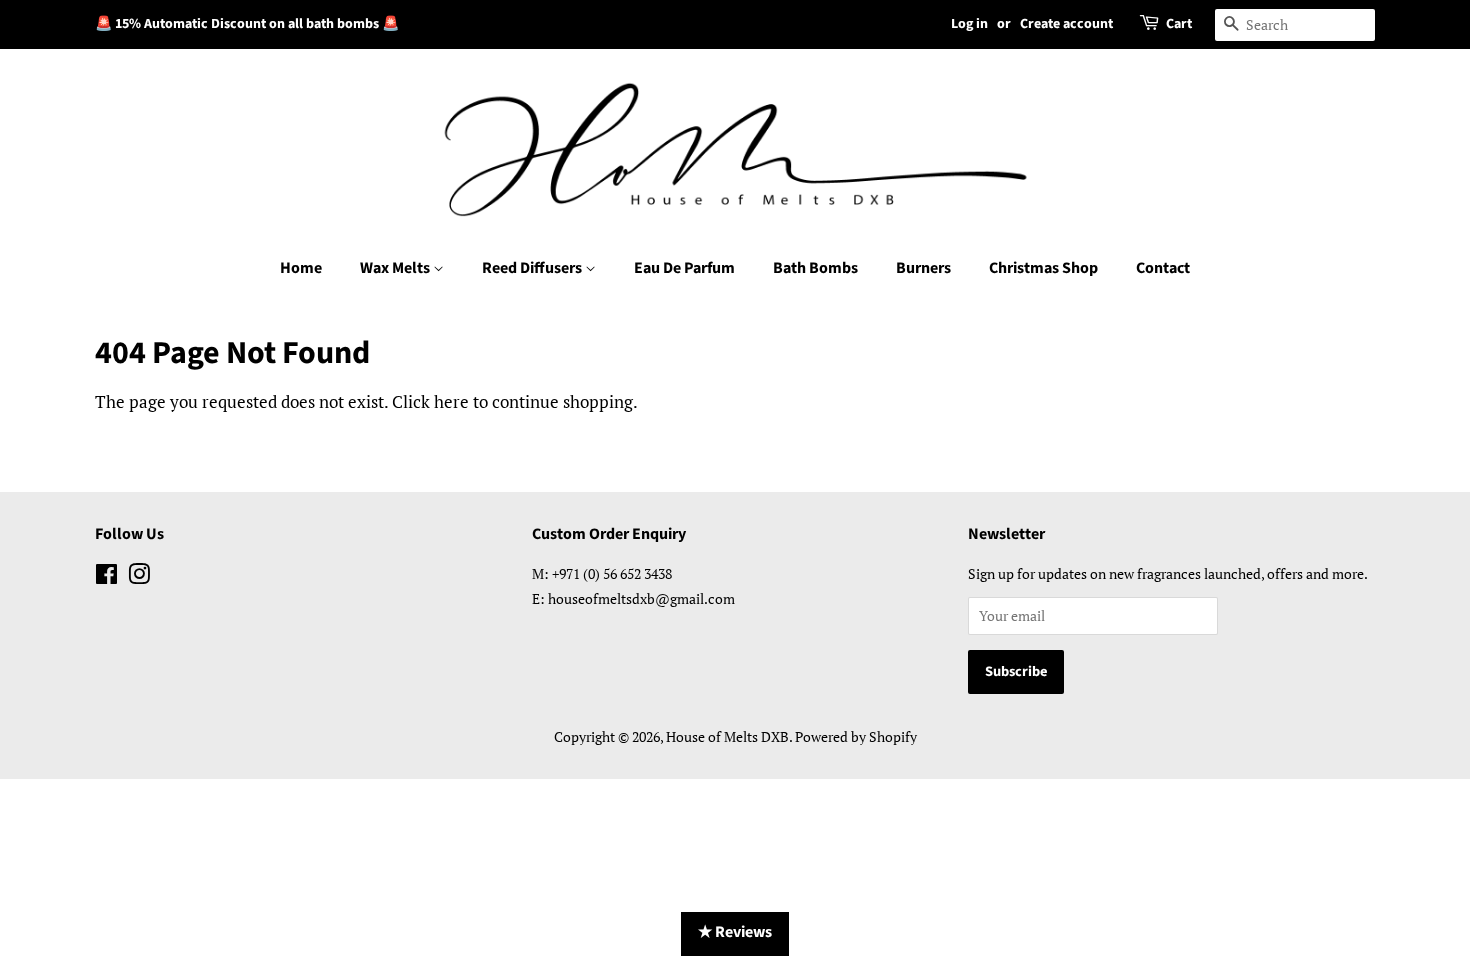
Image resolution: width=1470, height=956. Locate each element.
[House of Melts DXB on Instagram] (139, 577)
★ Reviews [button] (735, 932)
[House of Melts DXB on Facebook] (106, 577)
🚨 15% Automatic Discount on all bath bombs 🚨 (247, 24)
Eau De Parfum (684, 268)
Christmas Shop (1043, 268)
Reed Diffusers (533, 268)
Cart (1179, 24)
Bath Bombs (815, 268)
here (451, 401)
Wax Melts (396, 268)
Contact (1163, 268)
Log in (969, 24)
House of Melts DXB (727, 736)
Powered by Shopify (856, 736)
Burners (923, 268)
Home (301, 268)
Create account (1066, 24)
